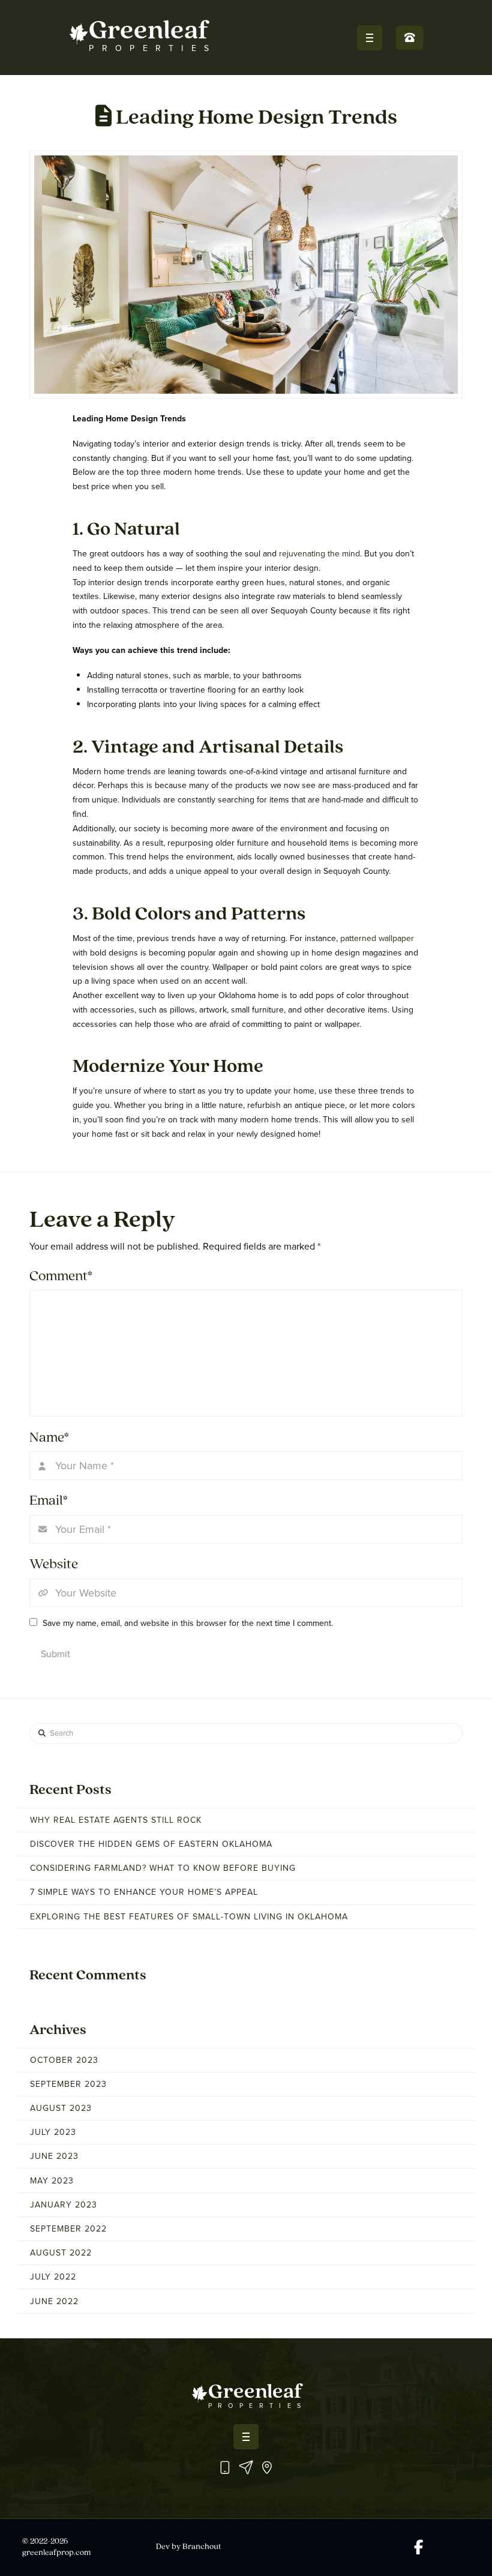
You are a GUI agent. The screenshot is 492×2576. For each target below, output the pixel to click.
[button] (370, 38)
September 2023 (68, 2084)
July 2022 (53, 2277)
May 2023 (52, 2181)
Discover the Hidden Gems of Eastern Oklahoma (151, 1844)
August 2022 (61, 2253)
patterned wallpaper (377, 938)
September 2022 (68, 2229)
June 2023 (54, 2156)
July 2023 (53, 2132)
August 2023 (61, 2108)
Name (49, 1438)
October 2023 (64, 2060)
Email (49, 1501)
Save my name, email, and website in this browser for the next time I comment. (188, 1623)
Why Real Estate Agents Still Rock (116, 1820)
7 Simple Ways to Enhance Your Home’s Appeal (144, 1892)
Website (54, 1565)
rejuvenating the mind (319, 554)
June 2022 (54, 2301)
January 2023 (64, 2205)
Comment (61, 1277)
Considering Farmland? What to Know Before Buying (163, 1868)
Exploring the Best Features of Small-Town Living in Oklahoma (189, 1917)
